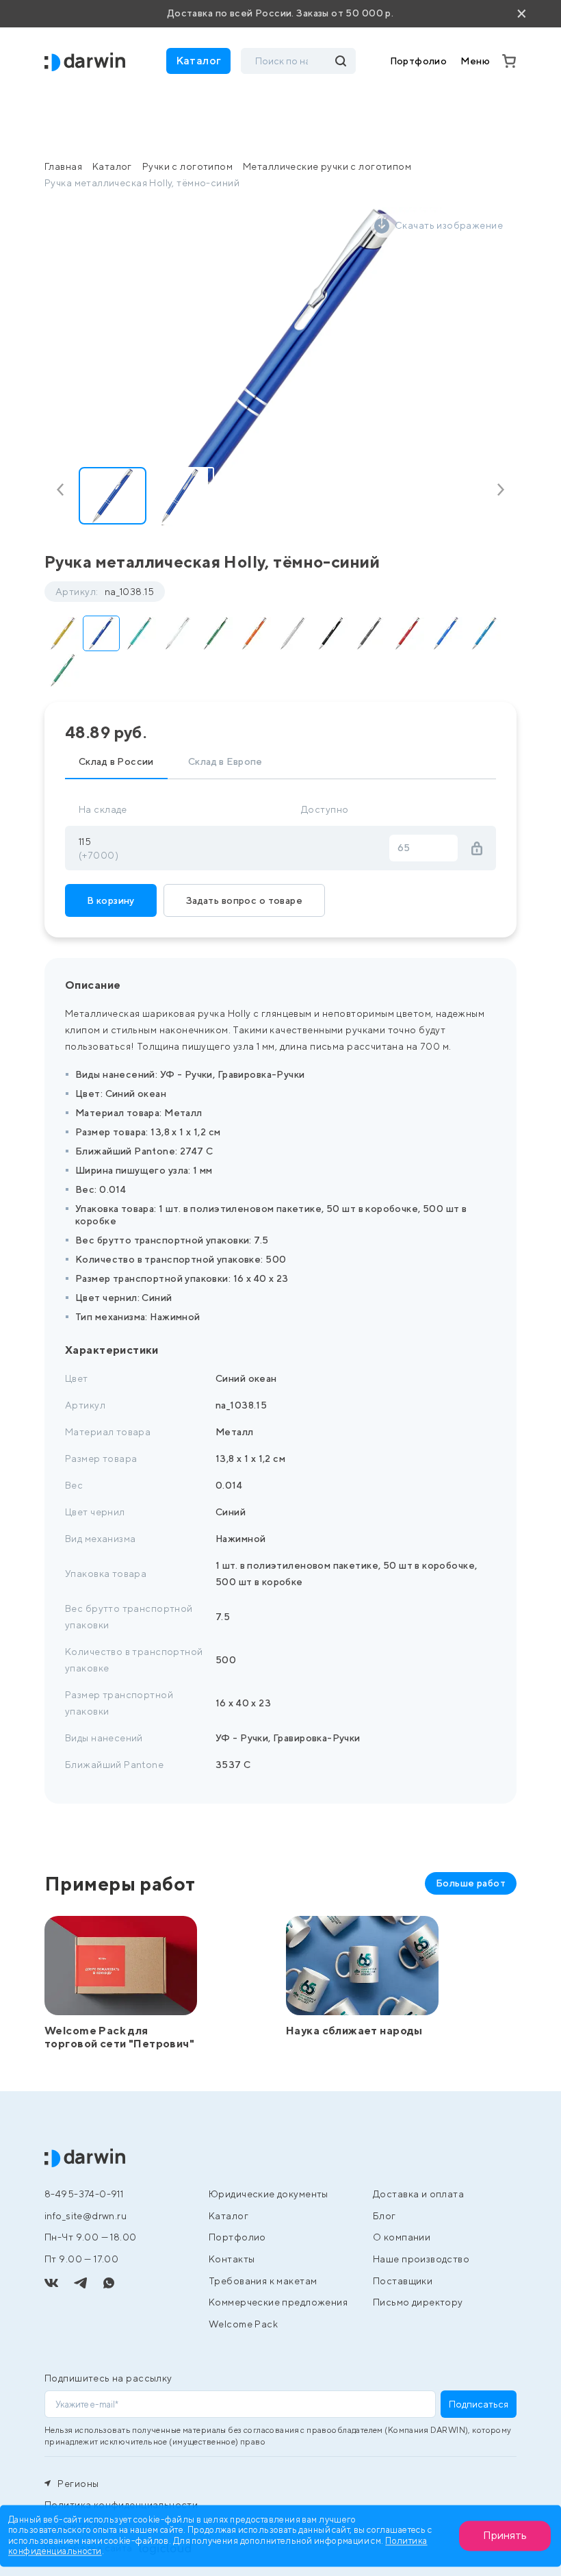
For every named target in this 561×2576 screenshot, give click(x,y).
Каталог (112, 166)
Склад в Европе (225, 761)
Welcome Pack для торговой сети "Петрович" (119, 2037)
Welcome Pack (243, 2324)
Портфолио (419, 61)
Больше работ (471, 1883)
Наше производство (421, 2259)
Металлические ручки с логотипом (327, 166)
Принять (505, 2535)
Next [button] (498, 490)
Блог (384, 2216)
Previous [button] (63, 490)
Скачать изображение (449, 225)
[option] (280, 368)
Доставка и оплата (418, 2194)
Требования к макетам (263, 2281)
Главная (63, 166)
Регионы (77, 2484)
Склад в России (116, 761)
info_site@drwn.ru (86, 2216)
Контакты (232, 2259)
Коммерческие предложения (278, 2302)
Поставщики (403, 2281)
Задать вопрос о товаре (244, 900)
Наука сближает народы (354, 2031)
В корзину (111, 900)
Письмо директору (418, 2302)
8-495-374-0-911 (84, 2194)
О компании (402, 2237)
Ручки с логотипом (187, 166)
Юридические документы (269, 2194)
